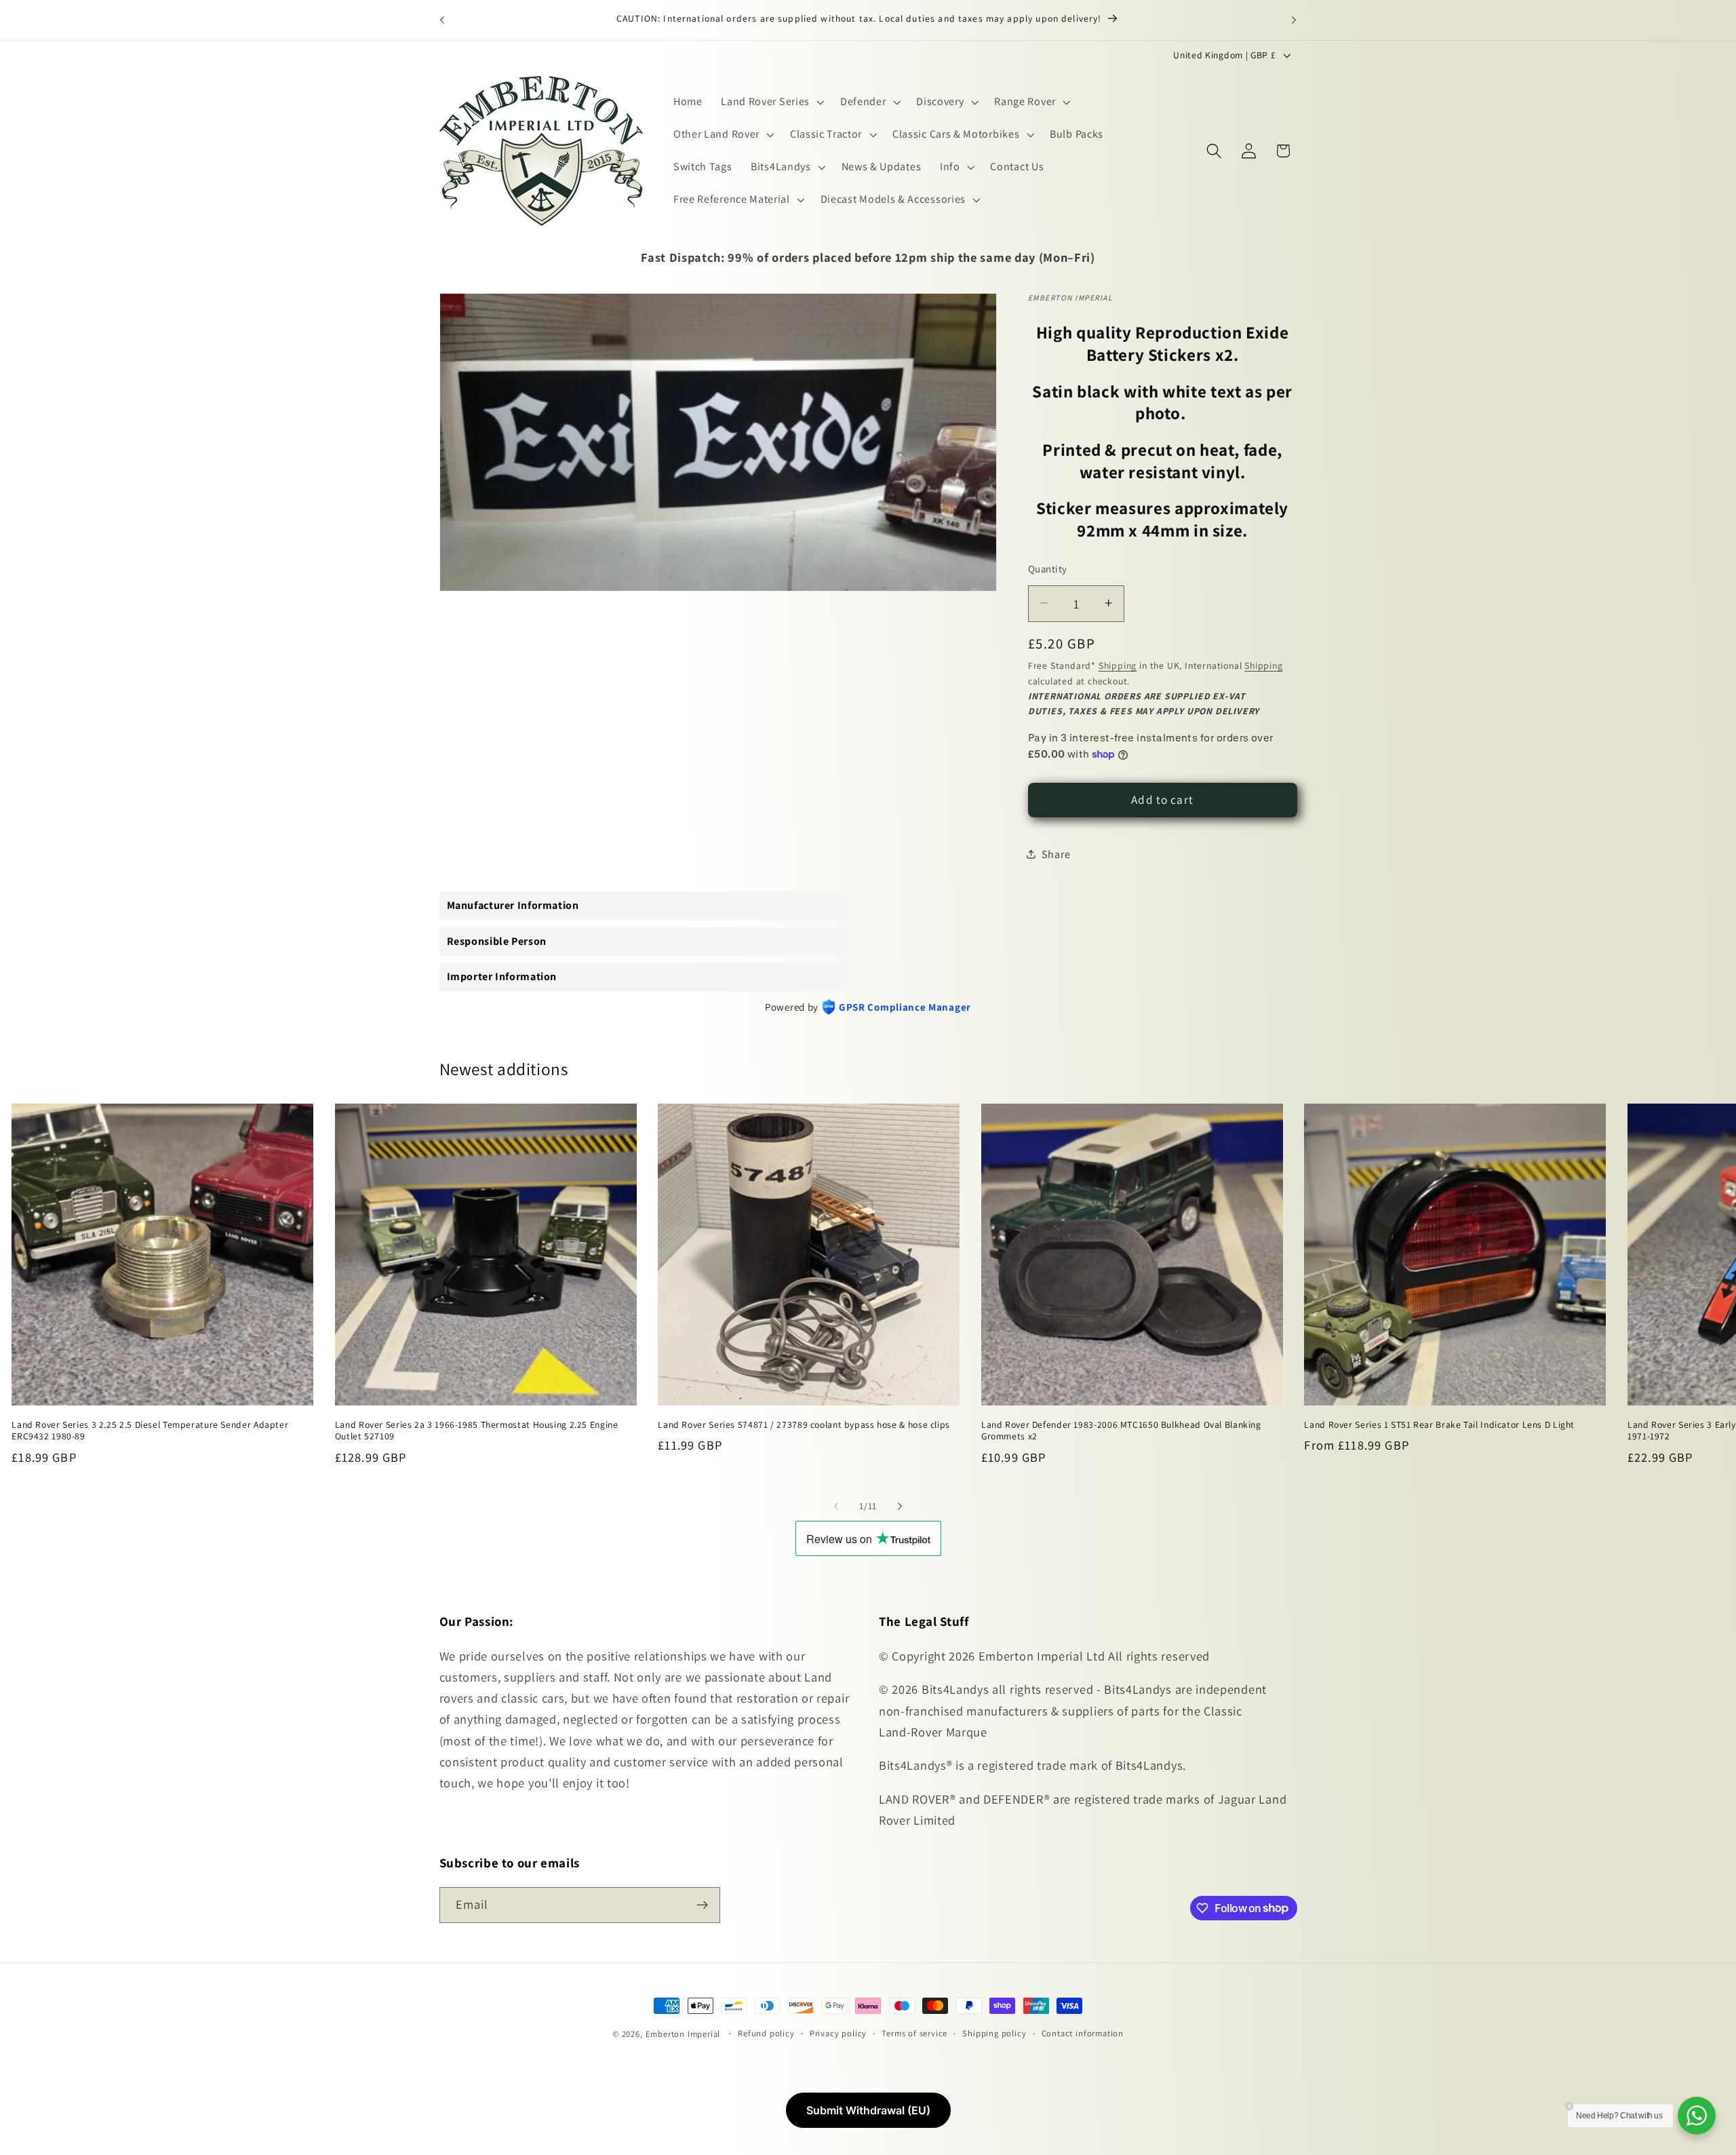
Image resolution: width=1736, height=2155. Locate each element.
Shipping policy (994, 2033)
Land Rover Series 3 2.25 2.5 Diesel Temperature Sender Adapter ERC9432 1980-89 (150, 1430)
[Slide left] (836, 1506)
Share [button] (1056, 854)
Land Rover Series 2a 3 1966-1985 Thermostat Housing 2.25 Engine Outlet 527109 (477, 1430)
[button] (771, 102)
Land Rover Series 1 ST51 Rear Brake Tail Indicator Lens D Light (1439, 1424)
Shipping (1118, 665)
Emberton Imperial (683, 2034)
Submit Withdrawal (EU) (868, 2110)
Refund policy (766, 2033)
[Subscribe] (702, 1905)
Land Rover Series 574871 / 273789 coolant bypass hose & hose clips (804, 1424)
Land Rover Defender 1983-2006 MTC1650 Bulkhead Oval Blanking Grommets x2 (1121, 1430)
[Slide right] (900, 1506)
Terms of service (914, 2033)
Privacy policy (838, 2033)
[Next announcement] (1294, 20)
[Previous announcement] (442, 20)
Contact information (1083, 2033)
